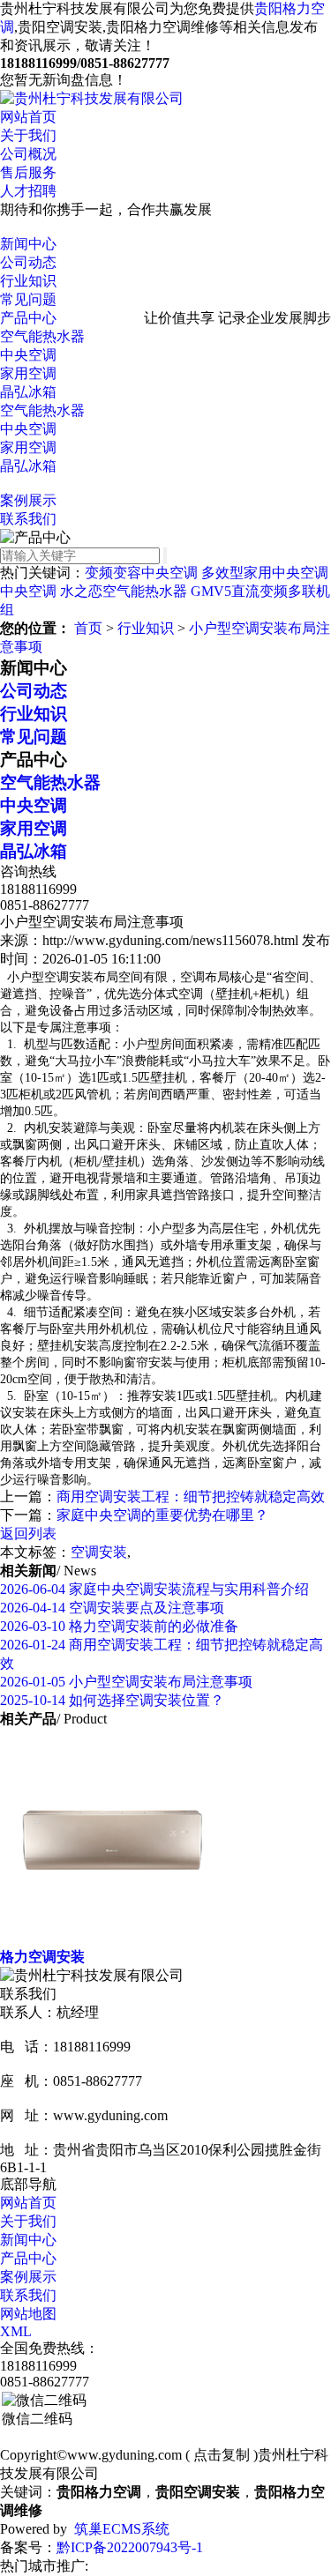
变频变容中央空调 (141, 573)
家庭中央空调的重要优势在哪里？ (162, 1515)
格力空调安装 (42, 1957)
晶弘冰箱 (28, 392)
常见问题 (28, 299)
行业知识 (28, 281)
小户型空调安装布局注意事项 (126, 1682)
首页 (88, 628)
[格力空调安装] (113, 1940)
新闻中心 (28, 244)
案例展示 (28, 500)
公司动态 (28, 262)
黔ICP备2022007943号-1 (130, 2547)
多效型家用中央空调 (265, 573)
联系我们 (28, 519)
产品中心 (28, 318)
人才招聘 (28, 191)
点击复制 (222, 2455)
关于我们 (28, 135)
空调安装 (99, 1552)
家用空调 (28, 373)
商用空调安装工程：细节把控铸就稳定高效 (191, 1496)
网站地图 (28, 2314)
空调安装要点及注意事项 (112, 1608)
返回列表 (28, 1534)
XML (16, 2331)
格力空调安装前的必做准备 (119, 1626)
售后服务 (28, 172)
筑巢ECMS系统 (122, 2529)
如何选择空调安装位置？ (112, 1700)
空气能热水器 (42, 336)
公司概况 (28, 154)
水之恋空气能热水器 (124, 591)
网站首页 (28, 117)
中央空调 (28, 355)
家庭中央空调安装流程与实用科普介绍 (154, 1589)
